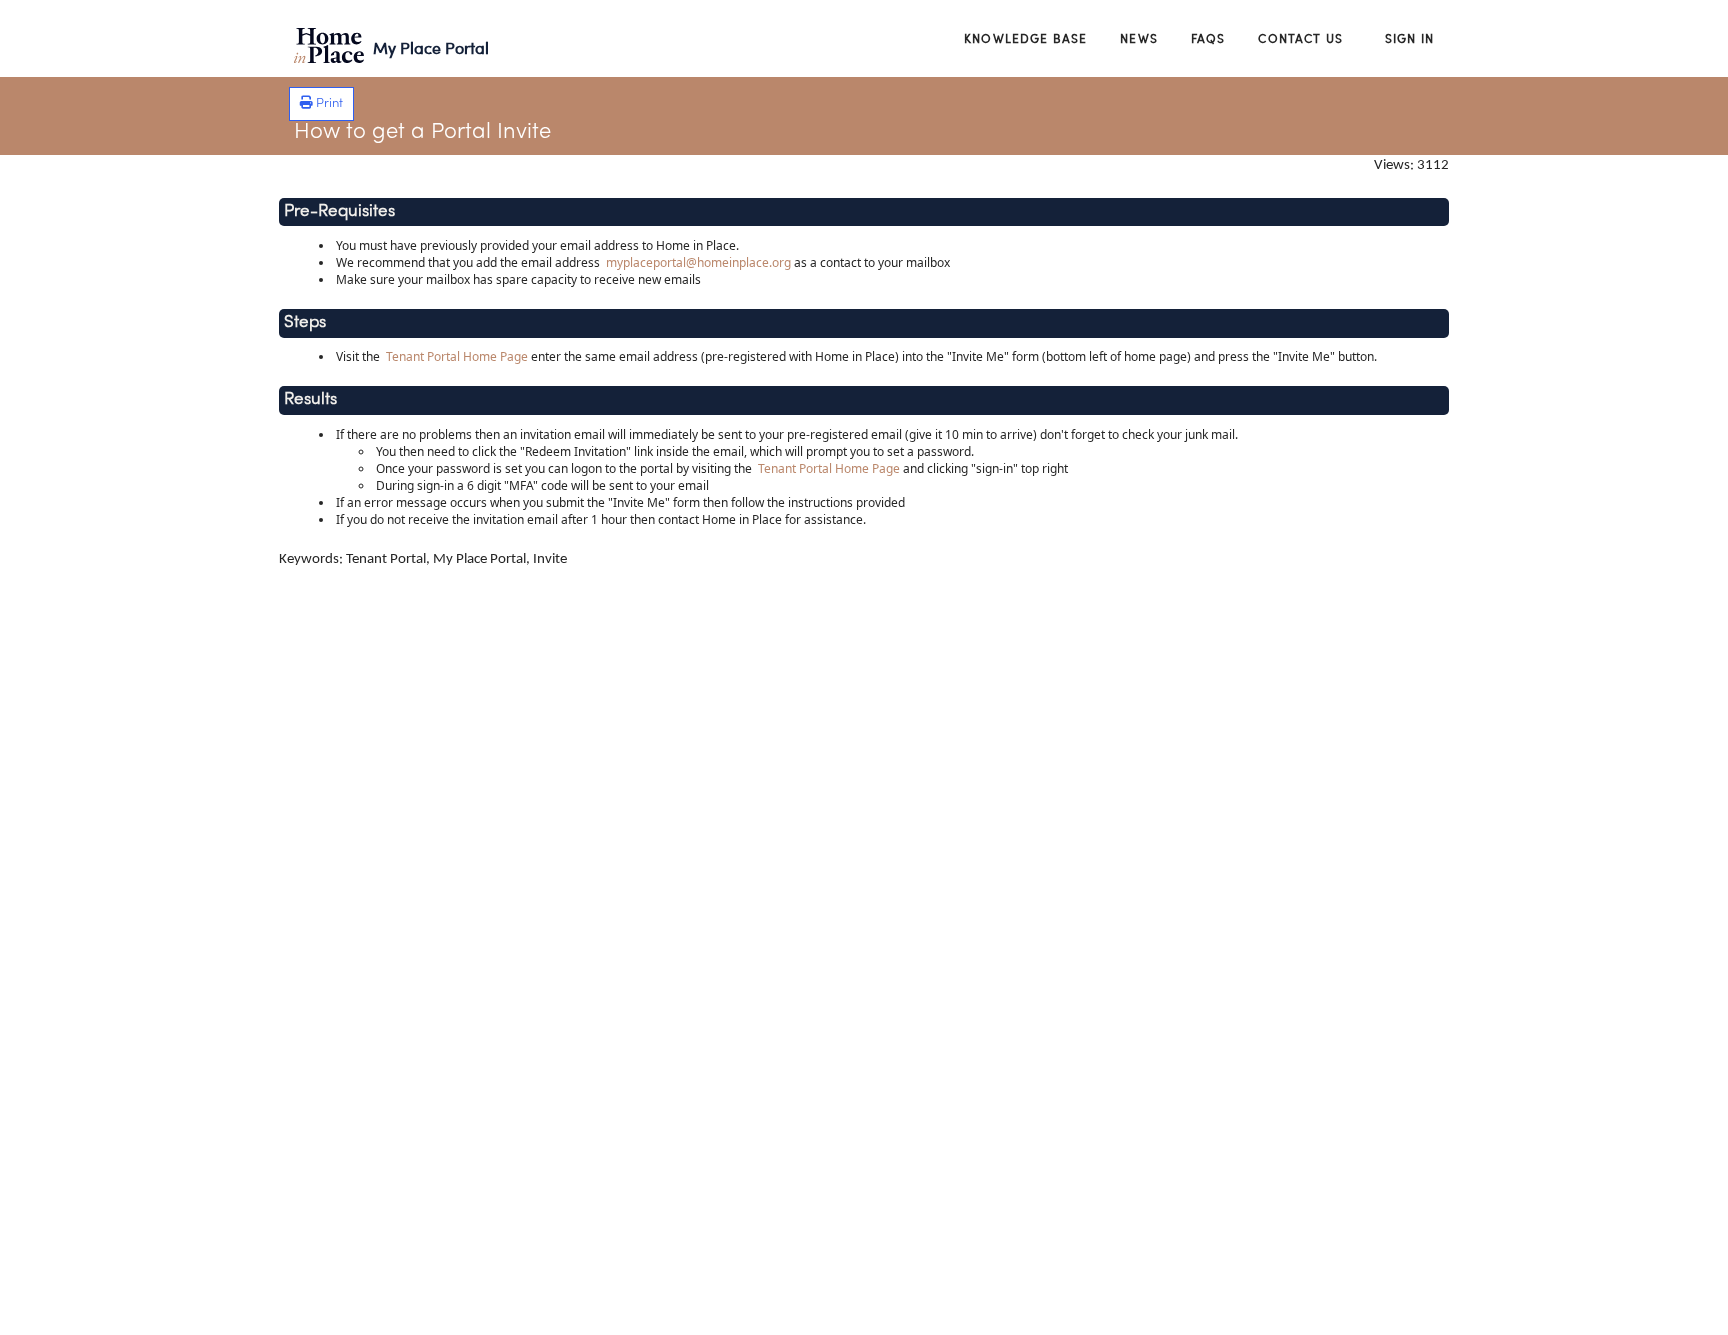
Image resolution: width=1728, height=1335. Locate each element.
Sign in (1409, 38)
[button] (321, 104)
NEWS (1139, 38)
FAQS (1208, 38)
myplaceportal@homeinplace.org (698, 262)
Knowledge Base (1025, 38)
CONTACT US (1300, 38)
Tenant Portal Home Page (457, 356)
